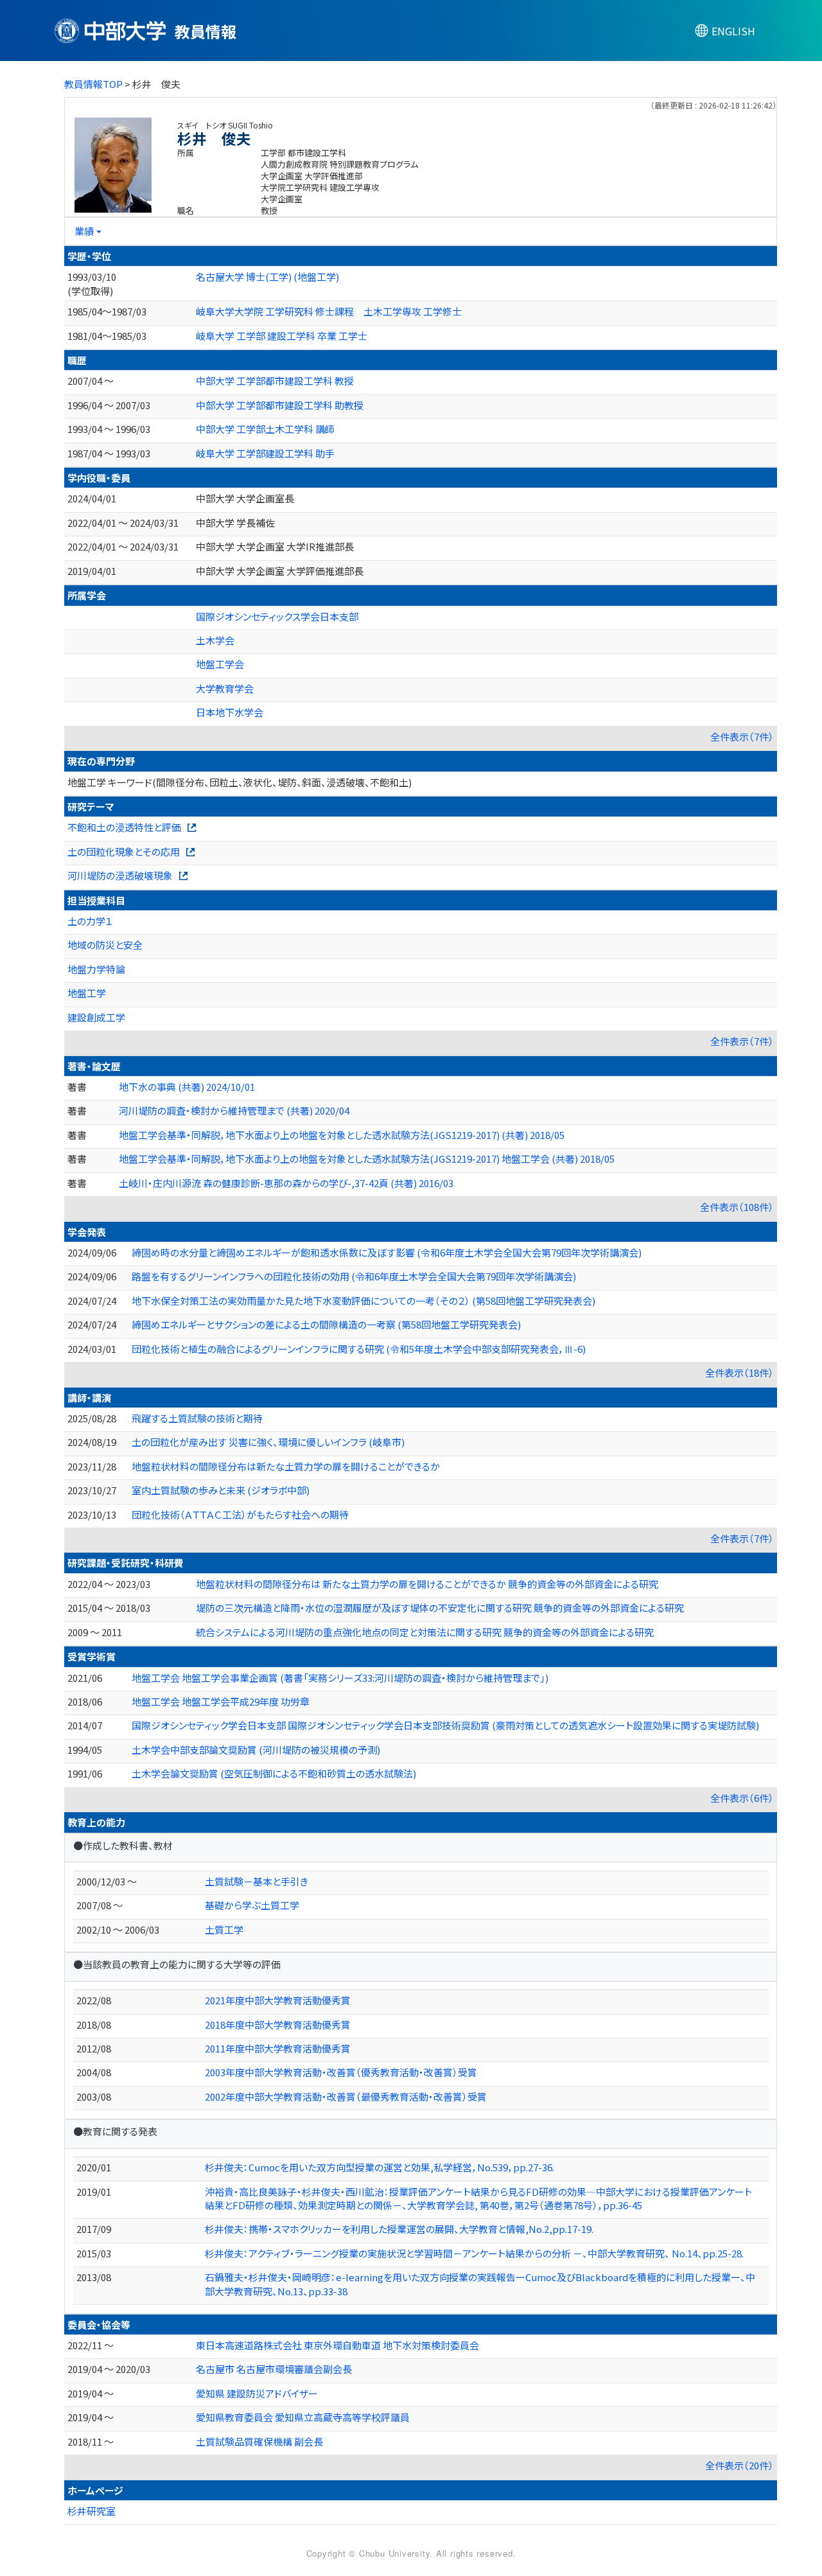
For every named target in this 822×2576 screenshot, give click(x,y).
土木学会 (215, 640)
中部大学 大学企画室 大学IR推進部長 (275, 546)
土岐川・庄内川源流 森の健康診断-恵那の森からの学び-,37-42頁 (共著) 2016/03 (286, 1183)
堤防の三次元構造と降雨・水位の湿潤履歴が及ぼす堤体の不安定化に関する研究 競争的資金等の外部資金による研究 (440, 1608)
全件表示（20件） (739, 2465)
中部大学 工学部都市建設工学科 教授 (275, 381)
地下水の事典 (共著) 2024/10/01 (187, 1087)
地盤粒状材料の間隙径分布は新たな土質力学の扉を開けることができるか (286, 1466)
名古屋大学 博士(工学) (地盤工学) (267, 277)
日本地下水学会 (230, 712)
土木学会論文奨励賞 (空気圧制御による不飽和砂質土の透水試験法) (274, 1773)
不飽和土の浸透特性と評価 (124, 827)
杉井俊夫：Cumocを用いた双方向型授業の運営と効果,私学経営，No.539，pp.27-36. (380, 2167)
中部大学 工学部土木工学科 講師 (265, 429)
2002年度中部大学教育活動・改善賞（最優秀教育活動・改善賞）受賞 (346, 2096)
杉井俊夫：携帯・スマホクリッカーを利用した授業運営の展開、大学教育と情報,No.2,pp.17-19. (399, 2229)
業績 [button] (84, 231)
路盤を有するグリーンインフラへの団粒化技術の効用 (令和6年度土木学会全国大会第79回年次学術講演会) (354, 1276)
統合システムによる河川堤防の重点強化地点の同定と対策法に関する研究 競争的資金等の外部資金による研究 (425, 1632)
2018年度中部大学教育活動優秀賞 (278, 2025)
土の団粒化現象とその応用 (124, 851)
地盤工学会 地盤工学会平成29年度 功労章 (221, 1701)
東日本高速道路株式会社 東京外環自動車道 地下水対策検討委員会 (337, 2345)
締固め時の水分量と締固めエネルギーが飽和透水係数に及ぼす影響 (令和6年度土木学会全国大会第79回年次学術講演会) (387, 1252)
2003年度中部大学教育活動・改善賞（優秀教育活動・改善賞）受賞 (341, 2072)
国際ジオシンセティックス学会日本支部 (277, 616)
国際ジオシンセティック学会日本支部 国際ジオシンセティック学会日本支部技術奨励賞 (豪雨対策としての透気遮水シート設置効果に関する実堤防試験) (445, 1725)
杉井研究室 (92, 2511)
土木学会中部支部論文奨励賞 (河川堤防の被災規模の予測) (256, 1750)
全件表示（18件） (739, 1372)
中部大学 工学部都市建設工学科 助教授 (280, 405)
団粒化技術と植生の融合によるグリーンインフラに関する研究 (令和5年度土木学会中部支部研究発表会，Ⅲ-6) (359, 1349)
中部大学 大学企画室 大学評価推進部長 (280, 571)
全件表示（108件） (737, 1207)
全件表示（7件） (742, 737)
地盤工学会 (220, 664)
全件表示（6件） (742, 1798)
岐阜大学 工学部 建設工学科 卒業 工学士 (282, 336)
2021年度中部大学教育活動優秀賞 (278, 2000)
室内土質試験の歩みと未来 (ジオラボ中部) (221, 1490)
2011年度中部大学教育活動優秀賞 (278, 2048)
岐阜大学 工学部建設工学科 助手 (265, 453)
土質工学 (224, 1929)
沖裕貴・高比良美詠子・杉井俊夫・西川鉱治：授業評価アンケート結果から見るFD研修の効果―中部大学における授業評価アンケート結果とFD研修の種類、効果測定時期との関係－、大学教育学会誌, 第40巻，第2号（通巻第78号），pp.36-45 (478, 2198)
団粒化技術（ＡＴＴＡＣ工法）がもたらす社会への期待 (240, 1514)
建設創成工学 (96, 1017)
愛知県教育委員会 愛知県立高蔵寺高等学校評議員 (303, 2417)
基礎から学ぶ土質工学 (252, 1905)
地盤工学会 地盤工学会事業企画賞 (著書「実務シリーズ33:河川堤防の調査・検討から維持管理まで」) (340, 1678)
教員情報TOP (93, 84)
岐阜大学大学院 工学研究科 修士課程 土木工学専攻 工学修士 (329, 311)
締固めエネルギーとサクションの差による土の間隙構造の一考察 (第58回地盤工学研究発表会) (326, 1324)
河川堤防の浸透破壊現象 (120, 875)
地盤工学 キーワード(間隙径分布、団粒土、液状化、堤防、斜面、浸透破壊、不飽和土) (240, 782)
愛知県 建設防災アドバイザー (257, 2393)
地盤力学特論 (96, 969)
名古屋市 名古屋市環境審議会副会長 (274, 2369)
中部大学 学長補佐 (235, 523)
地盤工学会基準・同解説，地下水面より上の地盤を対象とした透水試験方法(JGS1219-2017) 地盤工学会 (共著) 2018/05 (367, 1159)
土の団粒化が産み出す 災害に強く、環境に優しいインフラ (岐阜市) (268, 1442)
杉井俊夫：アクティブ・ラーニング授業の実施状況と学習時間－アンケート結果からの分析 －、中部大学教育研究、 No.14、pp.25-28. (474, 2253)
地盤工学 (87, 993)
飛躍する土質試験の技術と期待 (197, 1418)
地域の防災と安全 (105, 945)
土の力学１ (90, 921)
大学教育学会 (225, 688)
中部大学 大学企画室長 (245, 498)
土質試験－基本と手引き (257, 1881)
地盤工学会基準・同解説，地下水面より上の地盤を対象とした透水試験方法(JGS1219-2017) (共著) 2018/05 (342, 1135)
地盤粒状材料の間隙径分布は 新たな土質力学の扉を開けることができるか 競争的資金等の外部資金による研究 (427, 1584)
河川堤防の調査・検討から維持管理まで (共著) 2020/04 (234, 1110)
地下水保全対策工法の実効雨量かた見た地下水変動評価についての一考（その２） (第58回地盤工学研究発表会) (363, 1301)
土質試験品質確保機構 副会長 (259, 2441)
